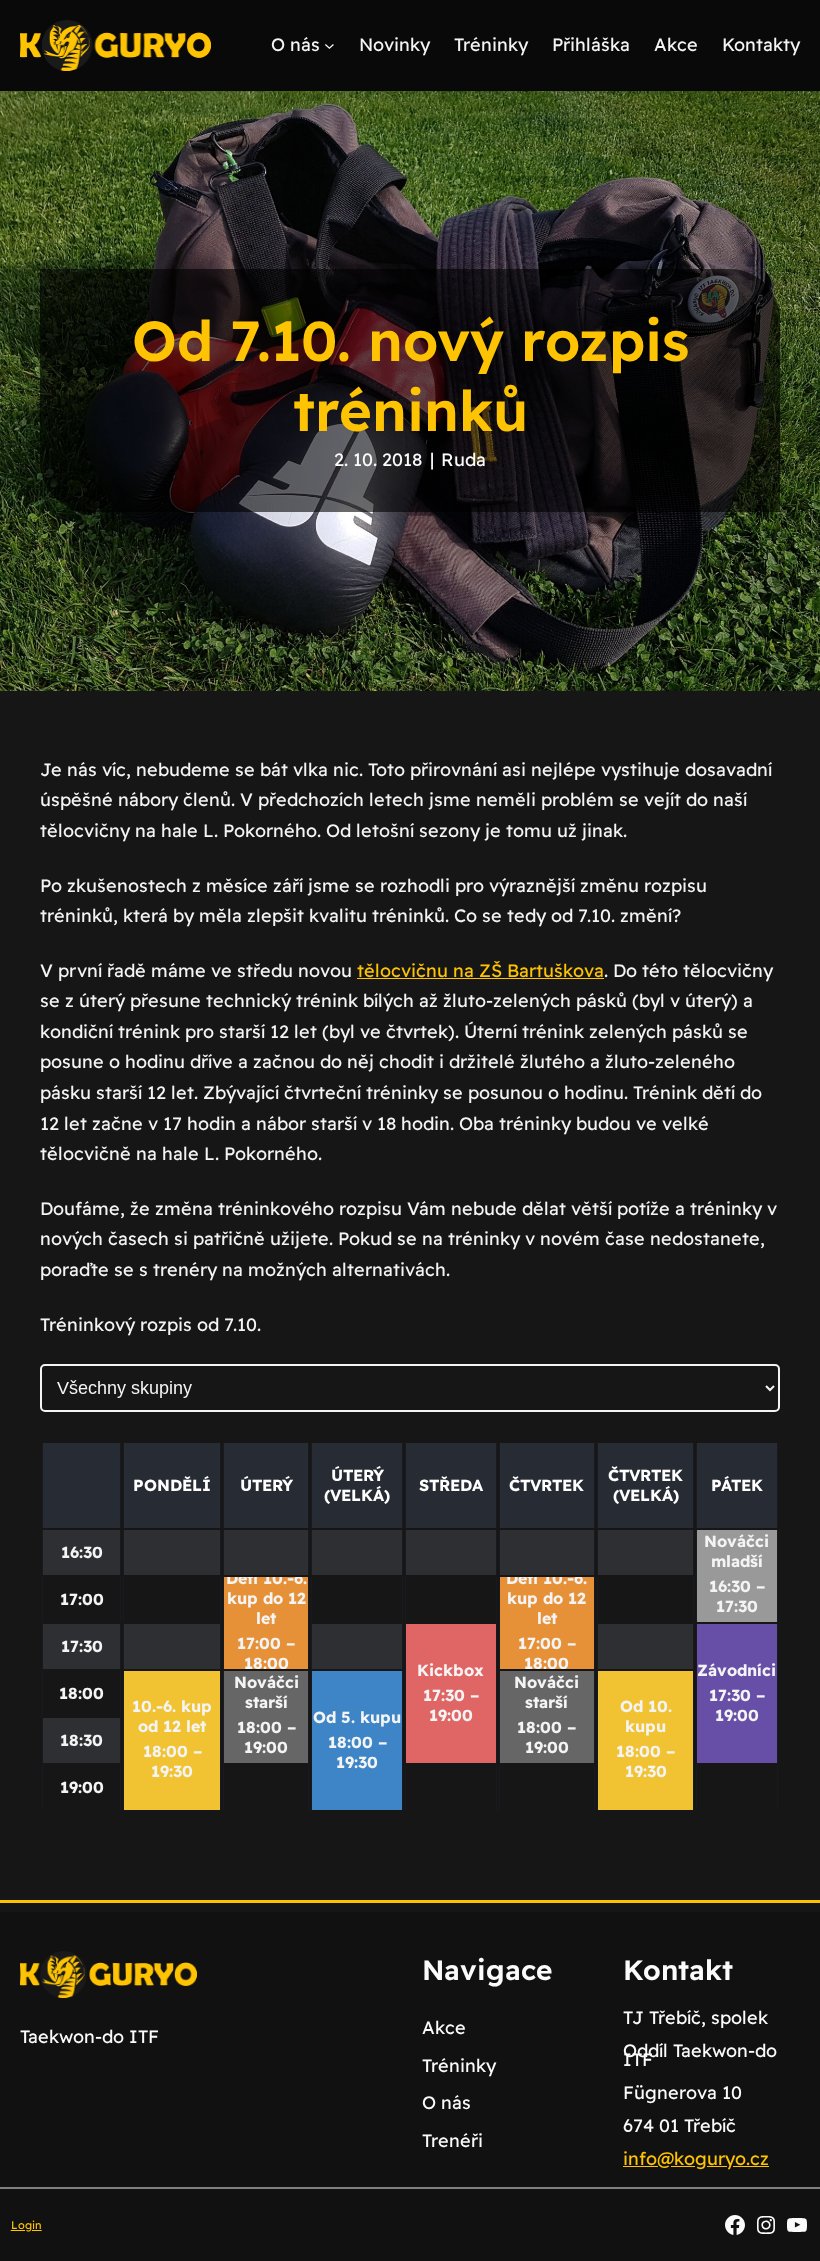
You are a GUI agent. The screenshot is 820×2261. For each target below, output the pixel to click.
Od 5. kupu (357, 1717)
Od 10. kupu (646, 1716)
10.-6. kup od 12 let (172, 1716)
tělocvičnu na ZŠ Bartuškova (480, 970)
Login (26, 2225)
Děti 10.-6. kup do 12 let (266, 1598)
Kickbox (450, 1670)
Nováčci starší (266, 1692)
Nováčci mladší (736, 1551)
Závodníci (736, 1670)
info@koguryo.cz (696, 2158)
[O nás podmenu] (329, 45)
